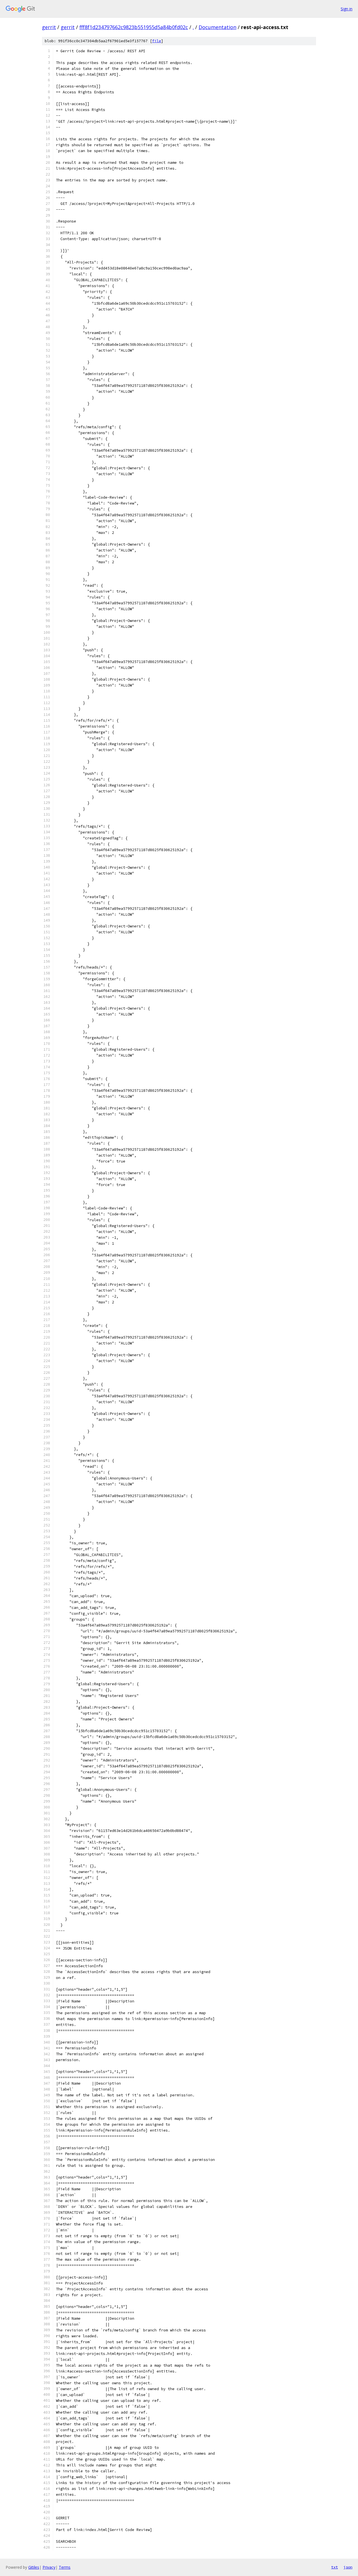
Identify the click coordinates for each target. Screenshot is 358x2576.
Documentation (217, 27)
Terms (65, 2567)
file (157, 41)
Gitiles (34, 2567)
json (348, 2567)
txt (335, 2567)
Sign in (347, 9)
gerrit (49, 27)
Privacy (49, 2567)
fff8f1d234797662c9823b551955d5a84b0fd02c (134, 27)
